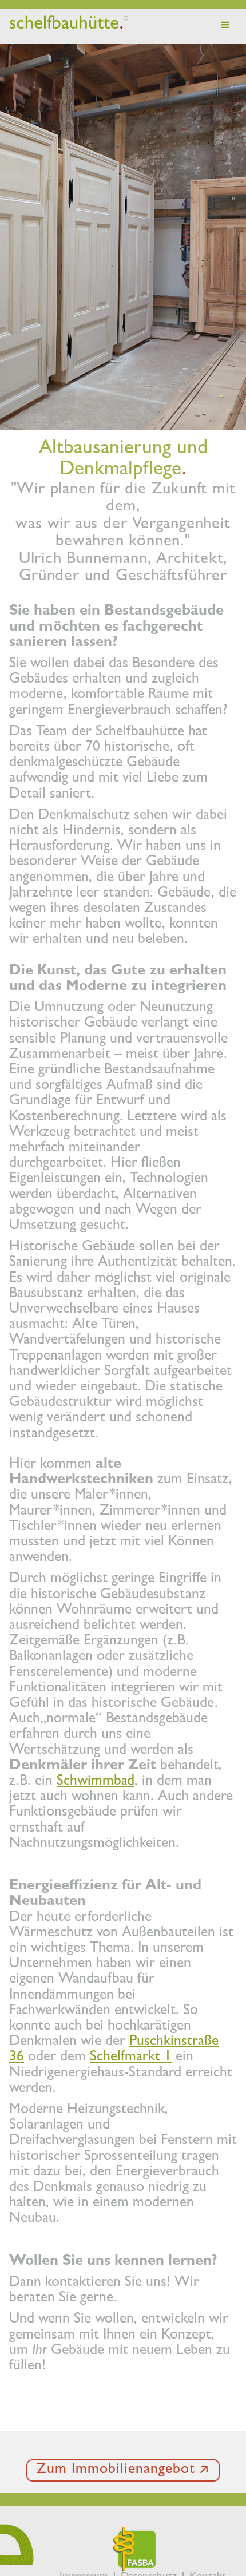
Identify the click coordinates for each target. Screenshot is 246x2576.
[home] (66, 23)
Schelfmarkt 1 (131, 2058)
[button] (225, 25)
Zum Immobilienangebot (116, 2470)
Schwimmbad (96, 1782)
